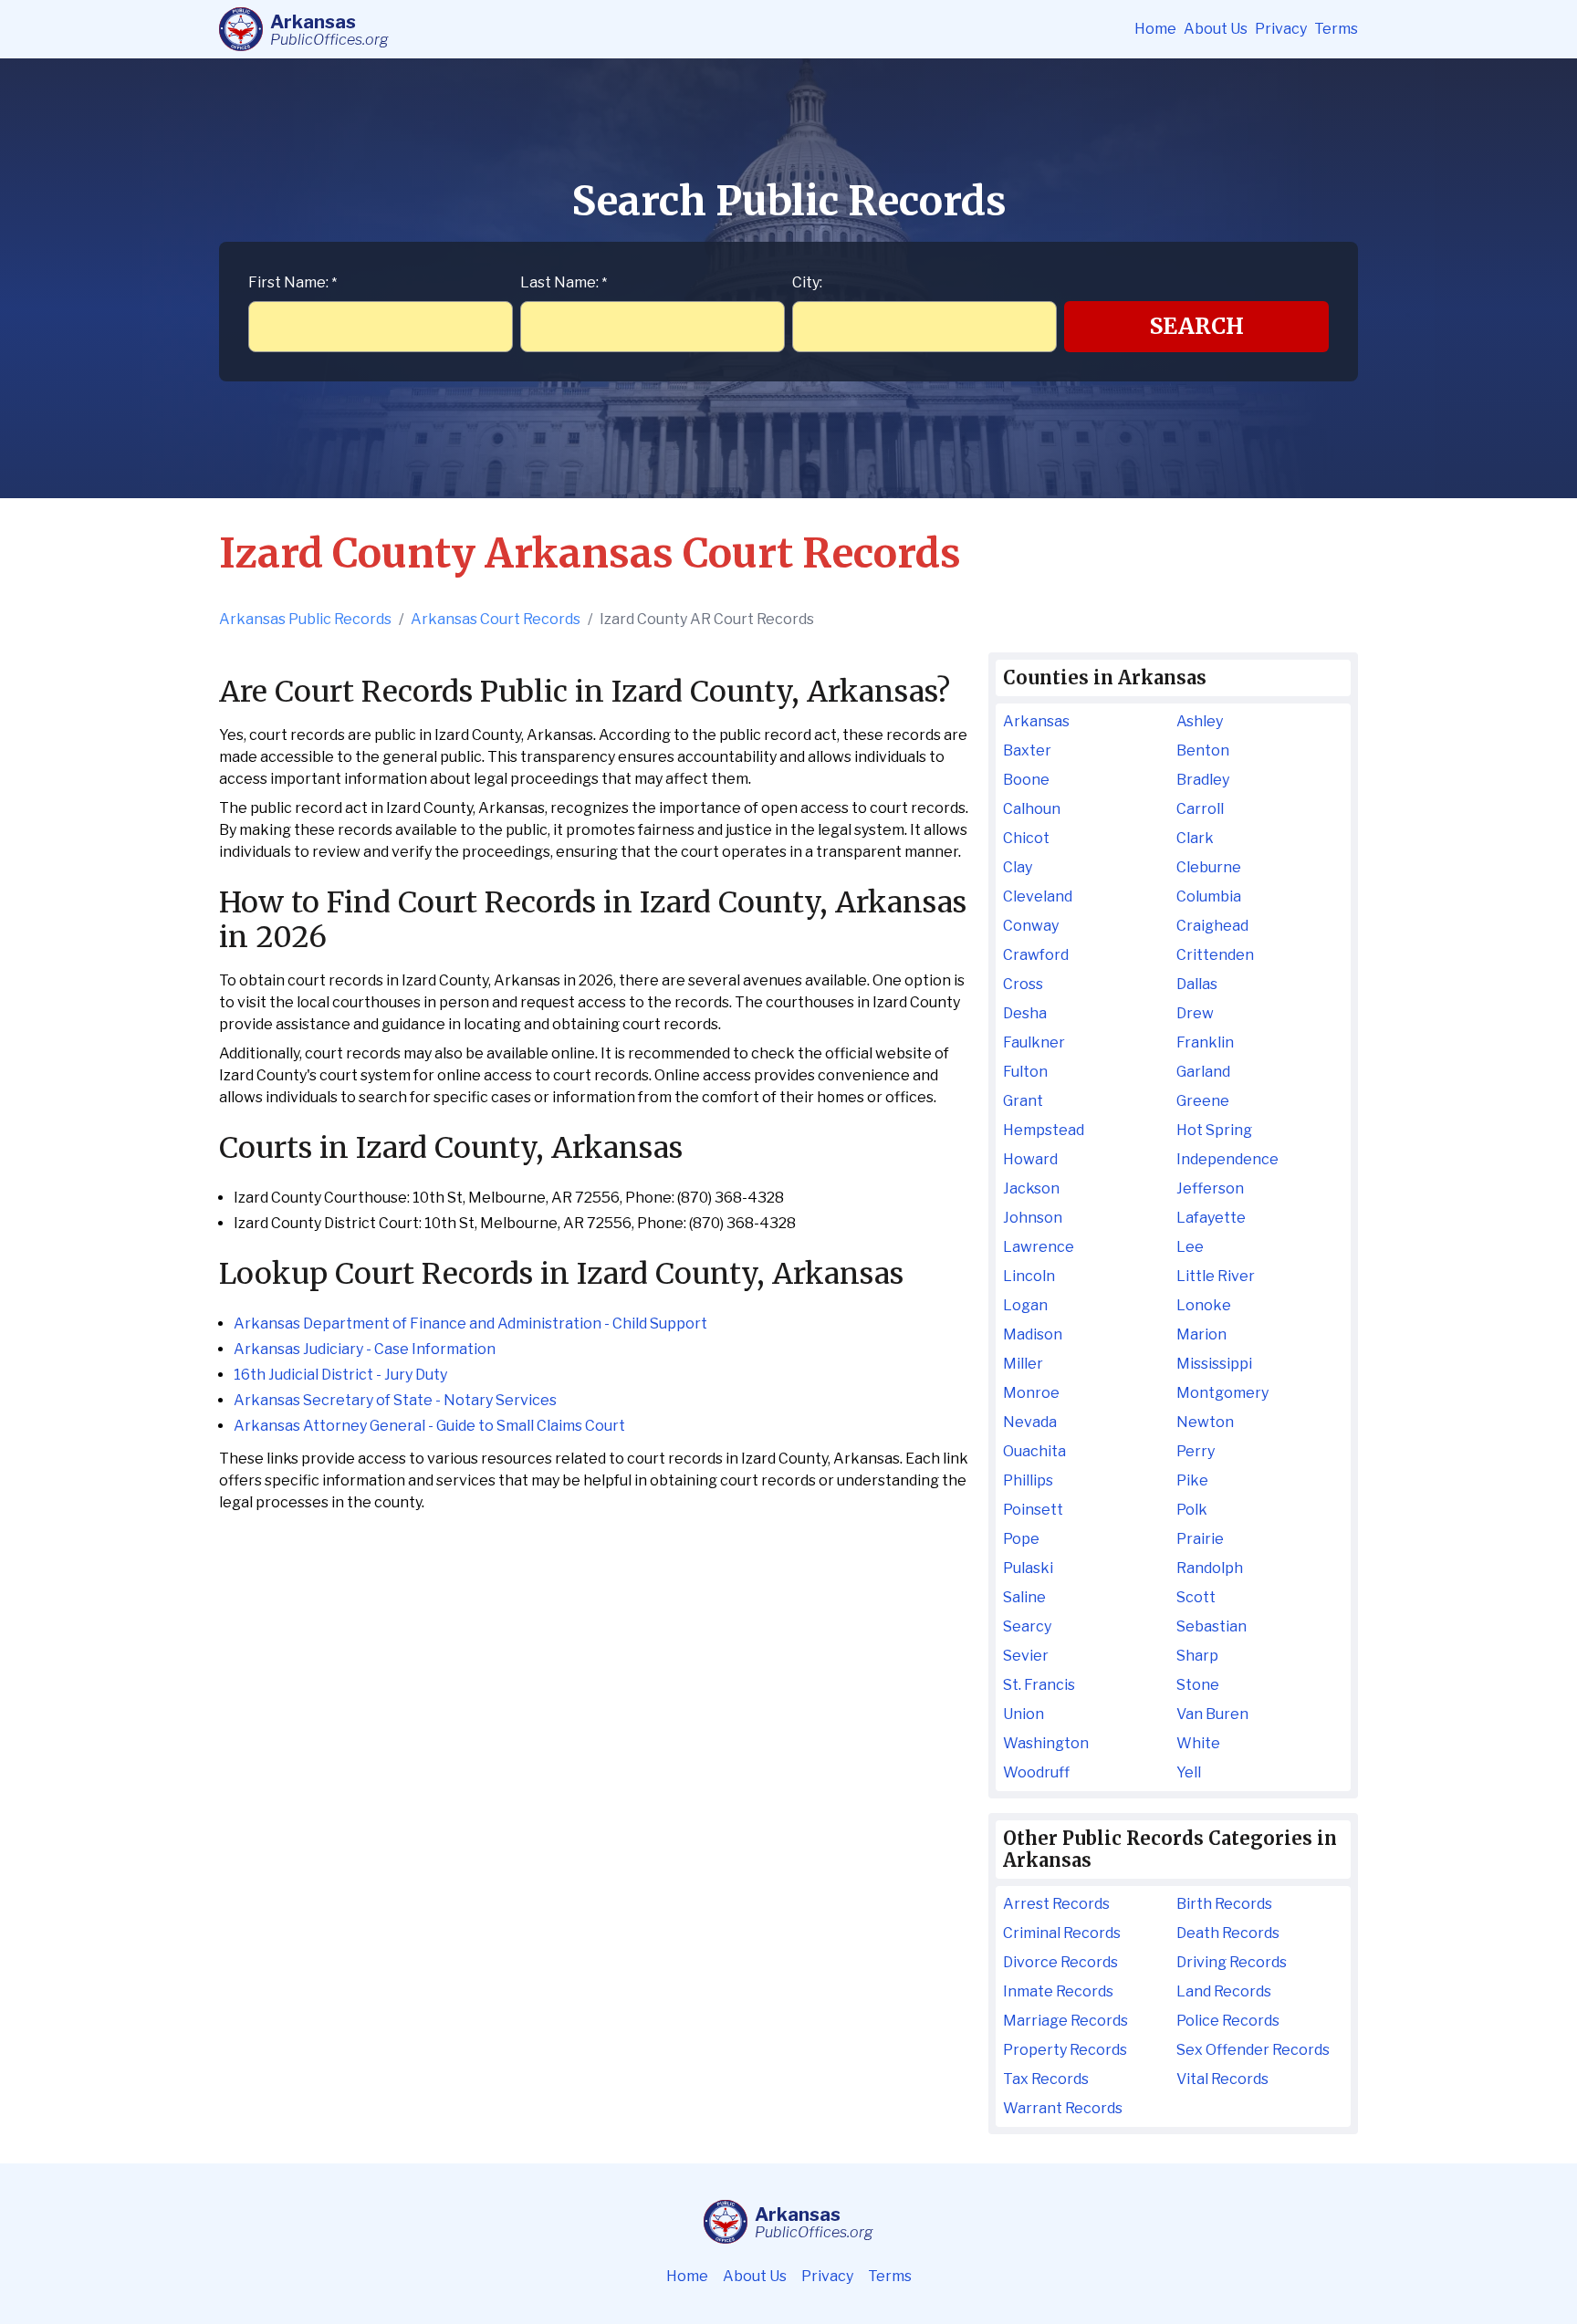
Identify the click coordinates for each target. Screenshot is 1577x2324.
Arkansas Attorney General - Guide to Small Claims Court (429, 1426)
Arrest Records (1056, 1904)
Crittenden (1215, 955)
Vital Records (1222, 2079)
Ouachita (1034, 1451)
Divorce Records (1060, 1962)
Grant (1023, 1101)
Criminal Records (1062, 1933)
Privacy (1281, 29)
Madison (1033, 1334)
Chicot (1026, 838)
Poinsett (1033, 1510)
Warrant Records (1063, 2108)
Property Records (1065, 2050)
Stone (1198, 1685)
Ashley (1200, 721)
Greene (1203, 1101)
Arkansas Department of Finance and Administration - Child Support (470, 1324)
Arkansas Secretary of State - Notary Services (395, 1400)
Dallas (1197, 984)
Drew (1195, 1013)
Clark (1195, 838)
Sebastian (1211, 1626)
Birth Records (1224, 1904)
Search (1197, 326)
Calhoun (1032, 809)
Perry (1196, 1451)
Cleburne (1209, 867)
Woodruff (1036, 1772)
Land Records (1224, 1991)
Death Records (1228, 1933)
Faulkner (1034, 1042)
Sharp (1197, 1656)
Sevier (1026, 1656)
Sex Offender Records (1253, 2050)
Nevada (1030, 1422)
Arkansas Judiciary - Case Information (365, 1349)
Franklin (1205, 1042)
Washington (1046, 1743)
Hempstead (1044, 1130)
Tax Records (1046, 2079)
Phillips (1028, 1480)
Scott (1196, 1597)
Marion (1201, 1334)
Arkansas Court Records (496, 619)
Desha (1025, 1013)
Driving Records (1232, 1962)
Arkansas (1036, 721)
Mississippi (1214, 1364)
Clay (1018, 867)
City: (807, 282)
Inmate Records (1058, 1991)
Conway (1031, 926)
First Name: (292, 282)
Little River (1216, 1276)
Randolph (1210, 1568)
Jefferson (1210, 1188)
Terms (1336, 29)
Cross (1023, 984)
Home (1155, 29)
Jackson (1031, 1188)
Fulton (1025, 1072)
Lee (1190, 1247)
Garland (1203, 1072)
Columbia (1209, 896)
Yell (1189, 1772)
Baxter (1027, 750)
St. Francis (1039, 1685)
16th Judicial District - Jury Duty (340, 1375)
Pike (1192, 1480)
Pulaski (1028, 1568)
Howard (1030, 1159)
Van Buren (1212, 1714)
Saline (1024, 1597)
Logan (1025, 1305)
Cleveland (1038, 896)
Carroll (1200, 809)
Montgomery (1222, 1393)
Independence (1227, 1159)
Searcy (1027, 1626)
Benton (1203, 750)
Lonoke (1204, 1305)
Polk (1192, 1510)
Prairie (1200, 1539)
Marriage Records (1065, 2021)
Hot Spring (1214, 1130)
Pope (1021, 1539)
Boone (1026, 780)
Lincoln (1029, 1276)
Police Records (1228, 2021)
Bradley (1203, 780)
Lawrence (1039, 1247)
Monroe (1031, 1393)
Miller (1023, 1364)
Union (1023, 1714)
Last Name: (564, 282)
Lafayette (1211, 1218)
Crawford (1036, 955)
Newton (1205, 1422)
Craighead (1212, 926)
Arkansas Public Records (305, 619)
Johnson (1033, 1218)
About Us (1216, 29)
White (1198, 1743)
